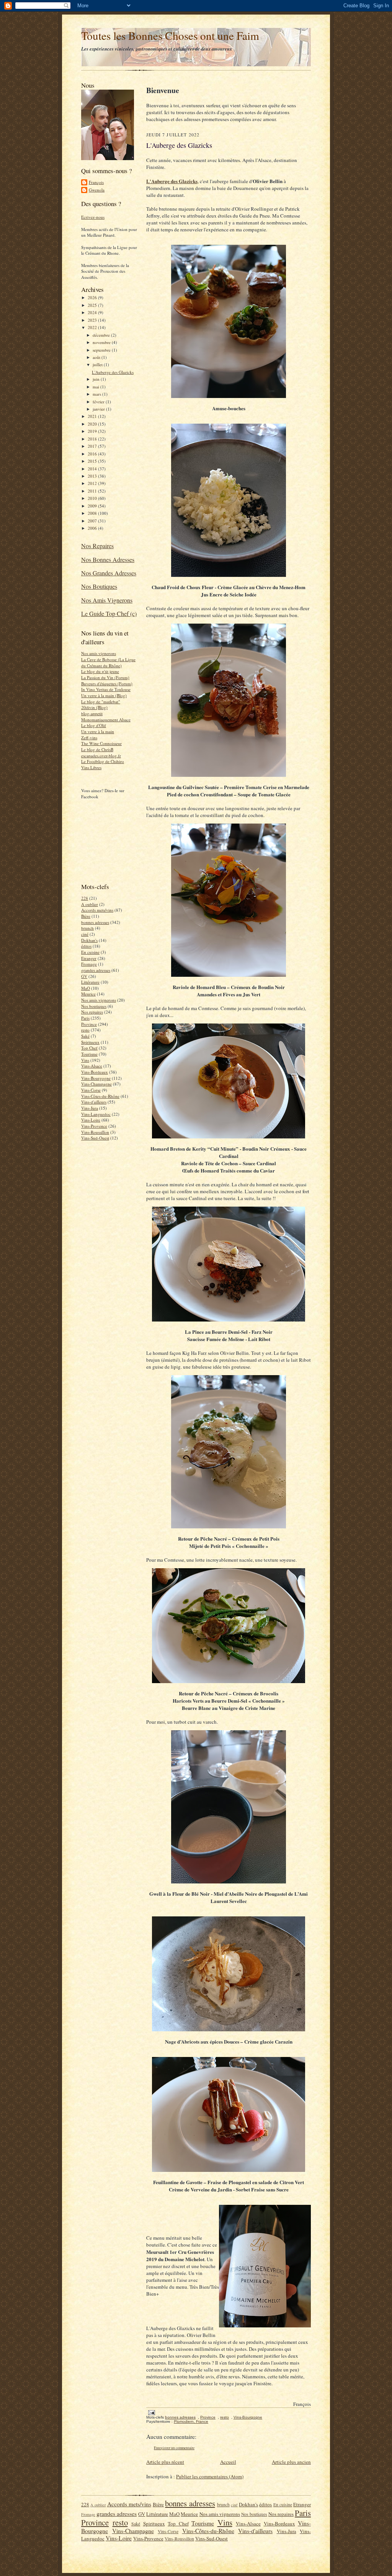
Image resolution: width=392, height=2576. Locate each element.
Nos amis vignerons (99, 653)
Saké (85, 1036)
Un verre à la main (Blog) (104, 695)
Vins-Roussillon (95, 1132)
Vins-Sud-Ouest (95, 1138)
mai (96, 387)
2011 (93, 491)
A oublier (90, 904)
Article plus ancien (291, 2462)
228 (85, 898)
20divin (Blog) (94, 707)
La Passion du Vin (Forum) (105, 677)
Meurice (88, 994)
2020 (93, 424)
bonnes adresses (95, 922)
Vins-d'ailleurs (94, 1102)
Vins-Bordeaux (95, 1072)
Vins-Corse (91, 1090)
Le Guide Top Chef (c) (109, 613)
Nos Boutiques (99, 586)
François (96, 182)
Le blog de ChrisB (97, 749)
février (99, 402)
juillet (98, 364)
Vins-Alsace (92, 1066)
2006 (93, 528)
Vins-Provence (94, 1126)
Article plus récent (165, 2462)
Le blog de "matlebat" (101, 702)
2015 (93, 461)
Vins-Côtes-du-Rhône (100, 1096)
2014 (93, 469)
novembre (102, 342)
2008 (93, 513)
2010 (93, 498)
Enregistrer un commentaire (174, 2448)
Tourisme (89, 1054)
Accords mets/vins (97, 910)
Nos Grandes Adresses (109, 573)
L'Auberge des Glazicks (113, 372)
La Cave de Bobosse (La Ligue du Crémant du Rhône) (108, 662)
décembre (102, 335)
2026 (93, 297)
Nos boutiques (94, 1006)
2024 (93, 312)
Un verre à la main (98, 731)
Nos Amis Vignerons (107, 600)
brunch (87, 928)
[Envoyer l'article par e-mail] (151, 2412)
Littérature (90, 982)
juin (97, 379)
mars (97, 394)
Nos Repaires (97, 546)
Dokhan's (89, 940)
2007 (93, 521)
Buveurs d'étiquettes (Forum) (107, 684)
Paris (85, 1018)
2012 (93, 483)
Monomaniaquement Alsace (106, 720)
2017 (93, 446)
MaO (86, 988)
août (97, 357)
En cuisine (90, 952)
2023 (93, 320)
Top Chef (89, 1048)
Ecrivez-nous (93, 217)
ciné (85, 934)
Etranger (89, 958)
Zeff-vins (89, 738)
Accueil (228, 2462)
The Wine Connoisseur (101, 743)
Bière (86, 916)
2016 (93, 454)
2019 (93, 431)
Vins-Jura (90, 1108)
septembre (102, 350)
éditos (86, 946)
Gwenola (97, 190)
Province (89, 1024)
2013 (93, 476)
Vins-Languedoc (96, 1114)
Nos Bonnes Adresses (108, 559)
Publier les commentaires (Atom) (210, 2476)
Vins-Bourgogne (96, 1078)
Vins (85, 1060)
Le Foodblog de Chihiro (103, 761)
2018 (93, 439)
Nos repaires (92, 1012)
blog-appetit (92, 713)
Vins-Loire (91, 1120)
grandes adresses (96, 970)
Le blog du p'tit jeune (100, 671)
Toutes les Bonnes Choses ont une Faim (170, 35)
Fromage (89, 964)
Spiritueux (90, 1042)
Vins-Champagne (96, 1084)
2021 (93, 416)
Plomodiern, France (191, 2421)
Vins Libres (91, 767)
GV (84, 976)
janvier (99, 409)
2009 (93, 506)
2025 (93, 305)
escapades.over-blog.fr (101, 756)
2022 (93, 327)
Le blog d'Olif (94, 725)
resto (85, 1030)
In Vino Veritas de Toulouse (106, 689)
